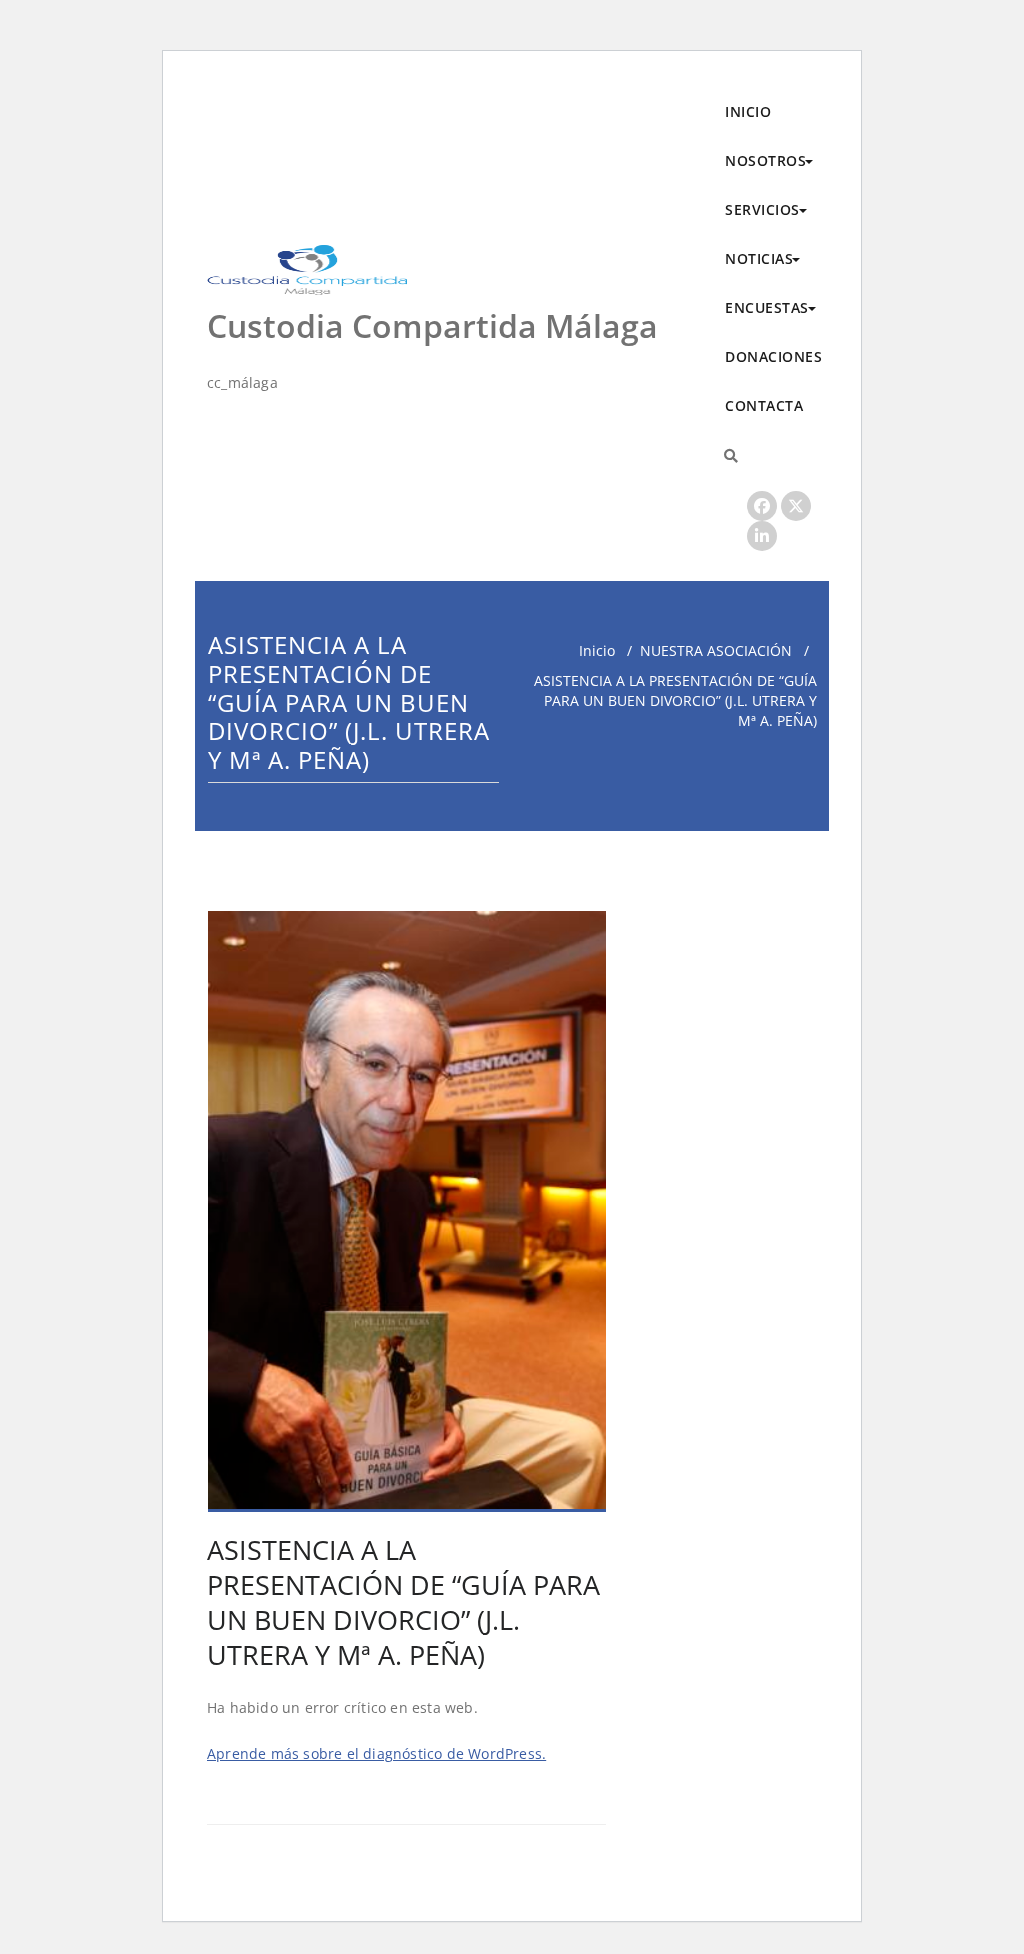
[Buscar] (731, 455)
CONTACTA (764, 405)
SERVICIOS (762, 209)
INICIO (748, 111)
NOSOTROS (765, 160)
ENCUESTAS (767, 307)
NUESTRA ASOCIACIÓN (716, 650)
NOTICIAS (759, 258)
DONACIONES (773, 356)
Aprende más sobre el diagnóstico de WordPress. (376, 1753)
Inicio (597, 650)
